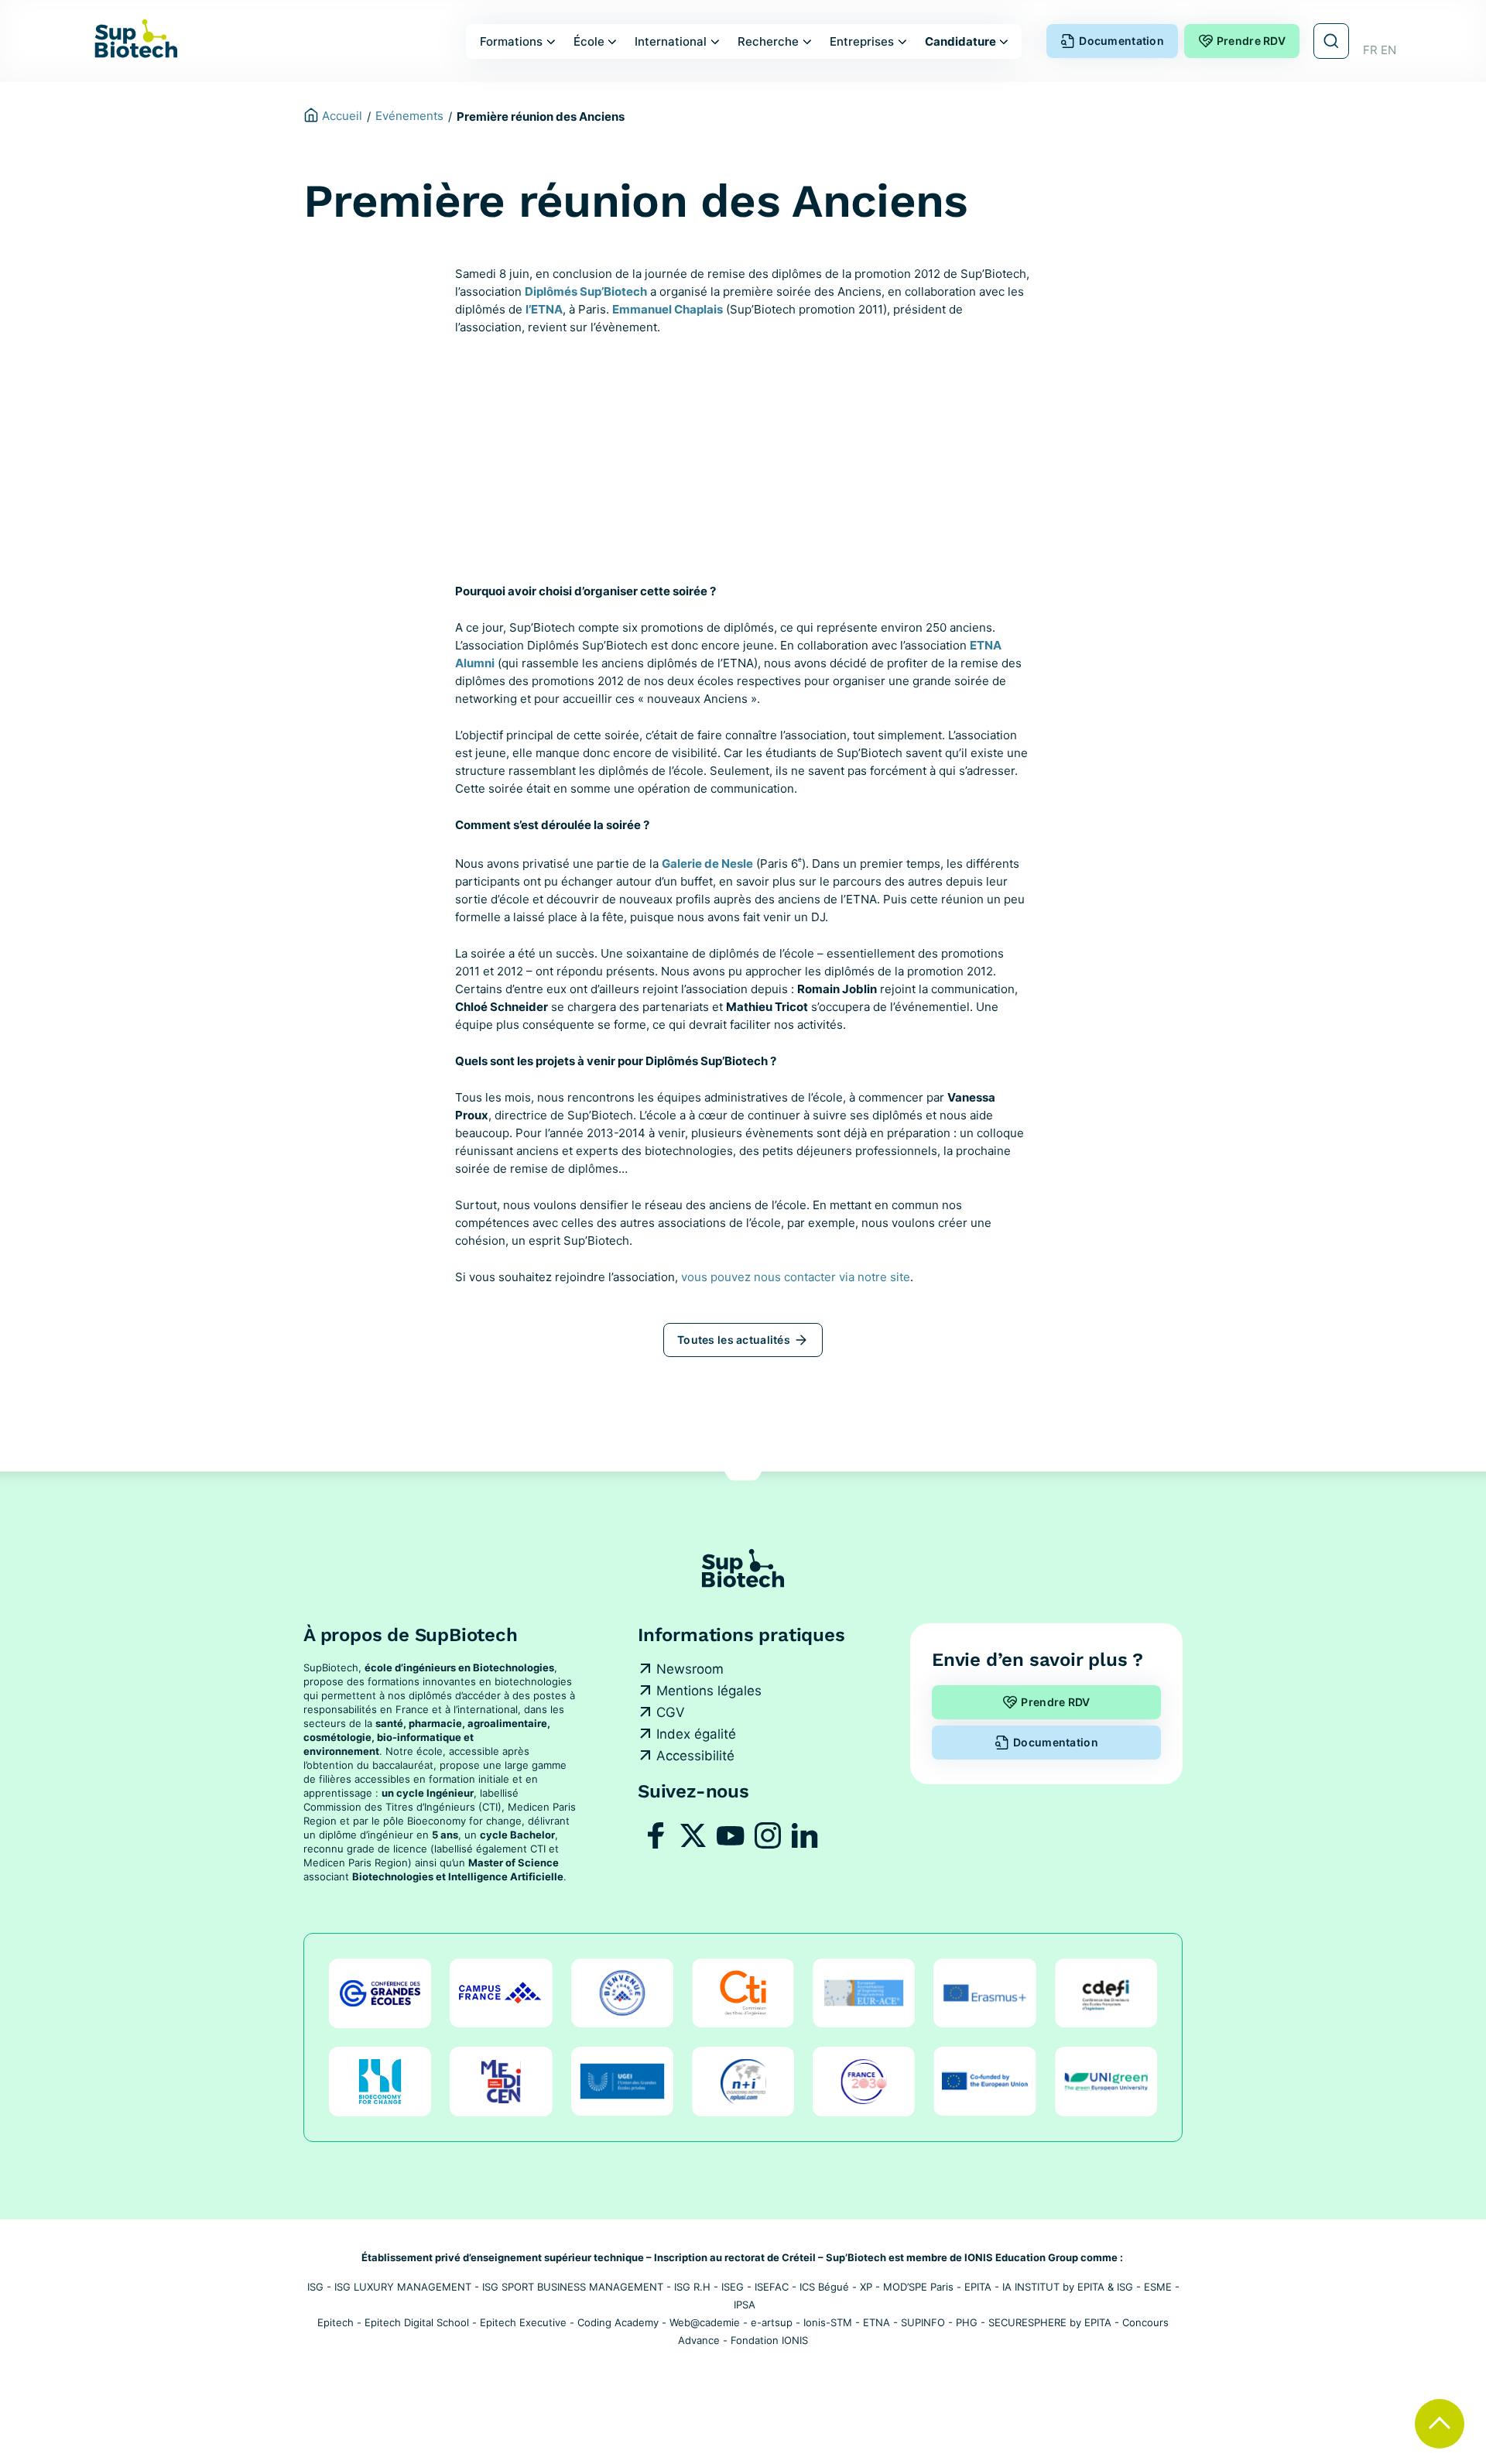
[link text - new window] (656, 1835)
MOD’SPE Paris (918, 2287)
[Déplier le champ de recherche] (1331, 41)
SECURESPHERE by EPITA (1050, 2322)
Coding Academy (618, 2322)
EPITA (978, 2287)
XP (866, 2287)
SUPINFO (923, 2322)
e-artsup (772, 2322)
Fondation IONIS (769, 2340)
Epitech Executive (523, 2322)
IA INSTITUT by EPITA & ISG (1068, 2287)
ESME (1158, 2287)
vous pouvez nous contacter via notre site (796, 1277)
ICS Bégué (824, 2287)
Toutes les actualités (734, 1340)
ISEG (733, 2287)
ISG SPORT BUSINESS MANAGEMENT (573, 2287)
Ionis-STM (828, 2322)
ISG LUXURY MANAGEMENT (403, 2287)
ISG (315, 2287)
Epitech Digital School (417, 2322)
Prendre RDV (1251, 41)
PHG (967, 2322)
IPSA (745, 2305)
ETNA (877, 2322)
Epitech (336, 2322)
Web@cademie (705, 2322)
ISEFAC (772, 2287)
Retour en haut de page (1440, 2424)
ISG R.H (692, 2287)
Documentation (1121, 41)
